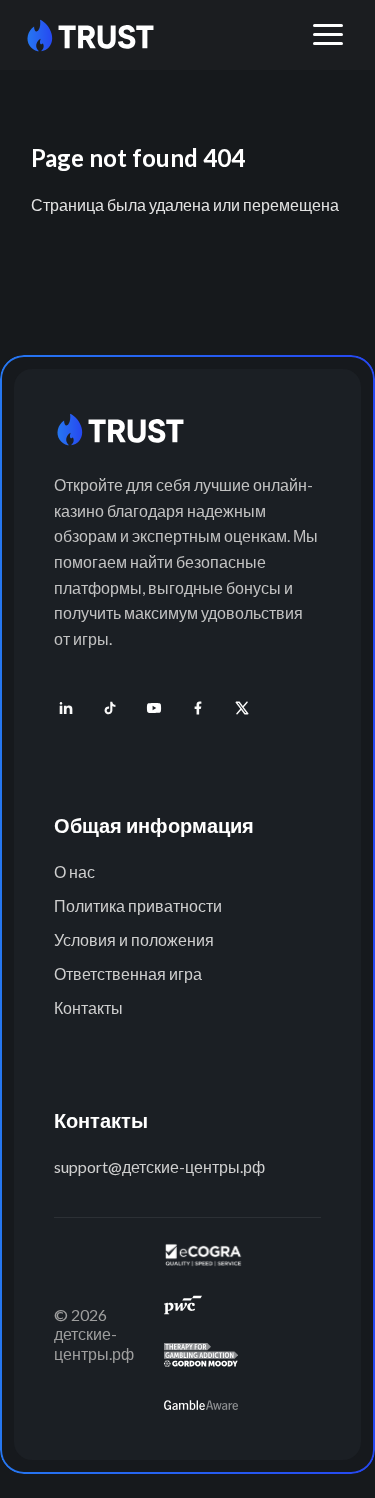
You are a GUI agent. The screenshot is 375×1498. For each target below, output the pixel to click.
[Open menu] (328, 35)
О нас (74, 871)
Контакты (88, 1007)
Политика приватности (138, 905)
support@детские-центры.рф (159, 1166)
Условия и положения (134, 939)
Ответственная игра (128, 973)
